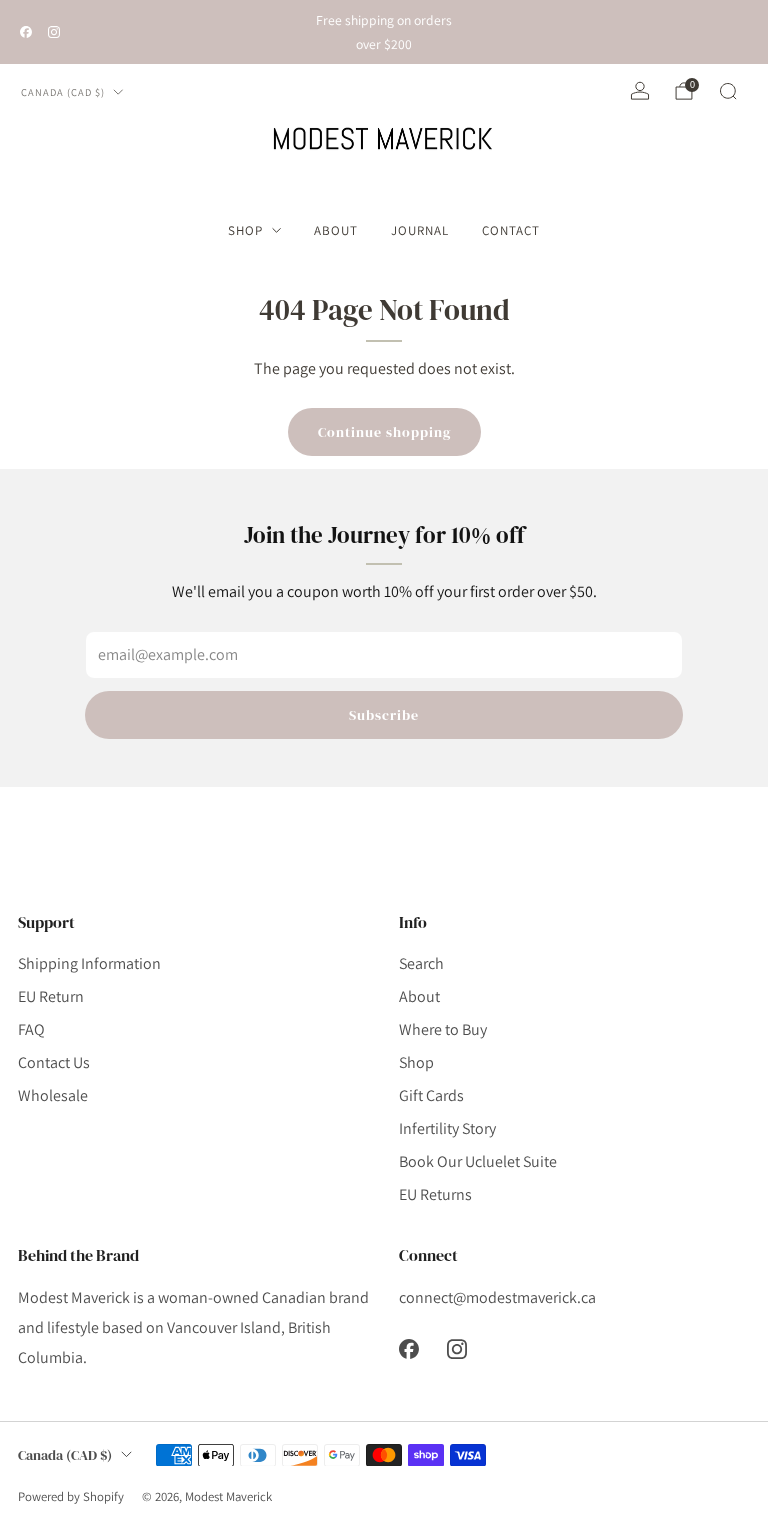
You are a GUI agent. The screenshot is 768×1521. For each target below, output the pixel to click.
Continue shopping (384, 432)
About (336, 230)
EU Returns (435, 1194)
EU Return (51, 996)
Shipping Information (89, 963)
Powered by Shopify (71, 1496)
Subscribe (384, 715)
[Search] (728, 91)
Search (421, 963)
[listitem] (384, 32)
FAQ (31, 1029)
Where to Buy (443, 1029)
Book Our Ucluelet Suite (478, 1161)
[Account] (640, 91)
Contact (511, 230)
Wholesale (53, 1095)
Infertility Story (447, 1128)
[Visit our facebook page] (26, 32)
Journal (420, 230)
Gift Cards (431, 1095)
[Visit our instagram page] (54, 32)
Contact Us (54, 1062)
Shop (245, 230)
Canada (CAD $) (63, 92)
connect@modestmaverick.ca (497, 1297)
